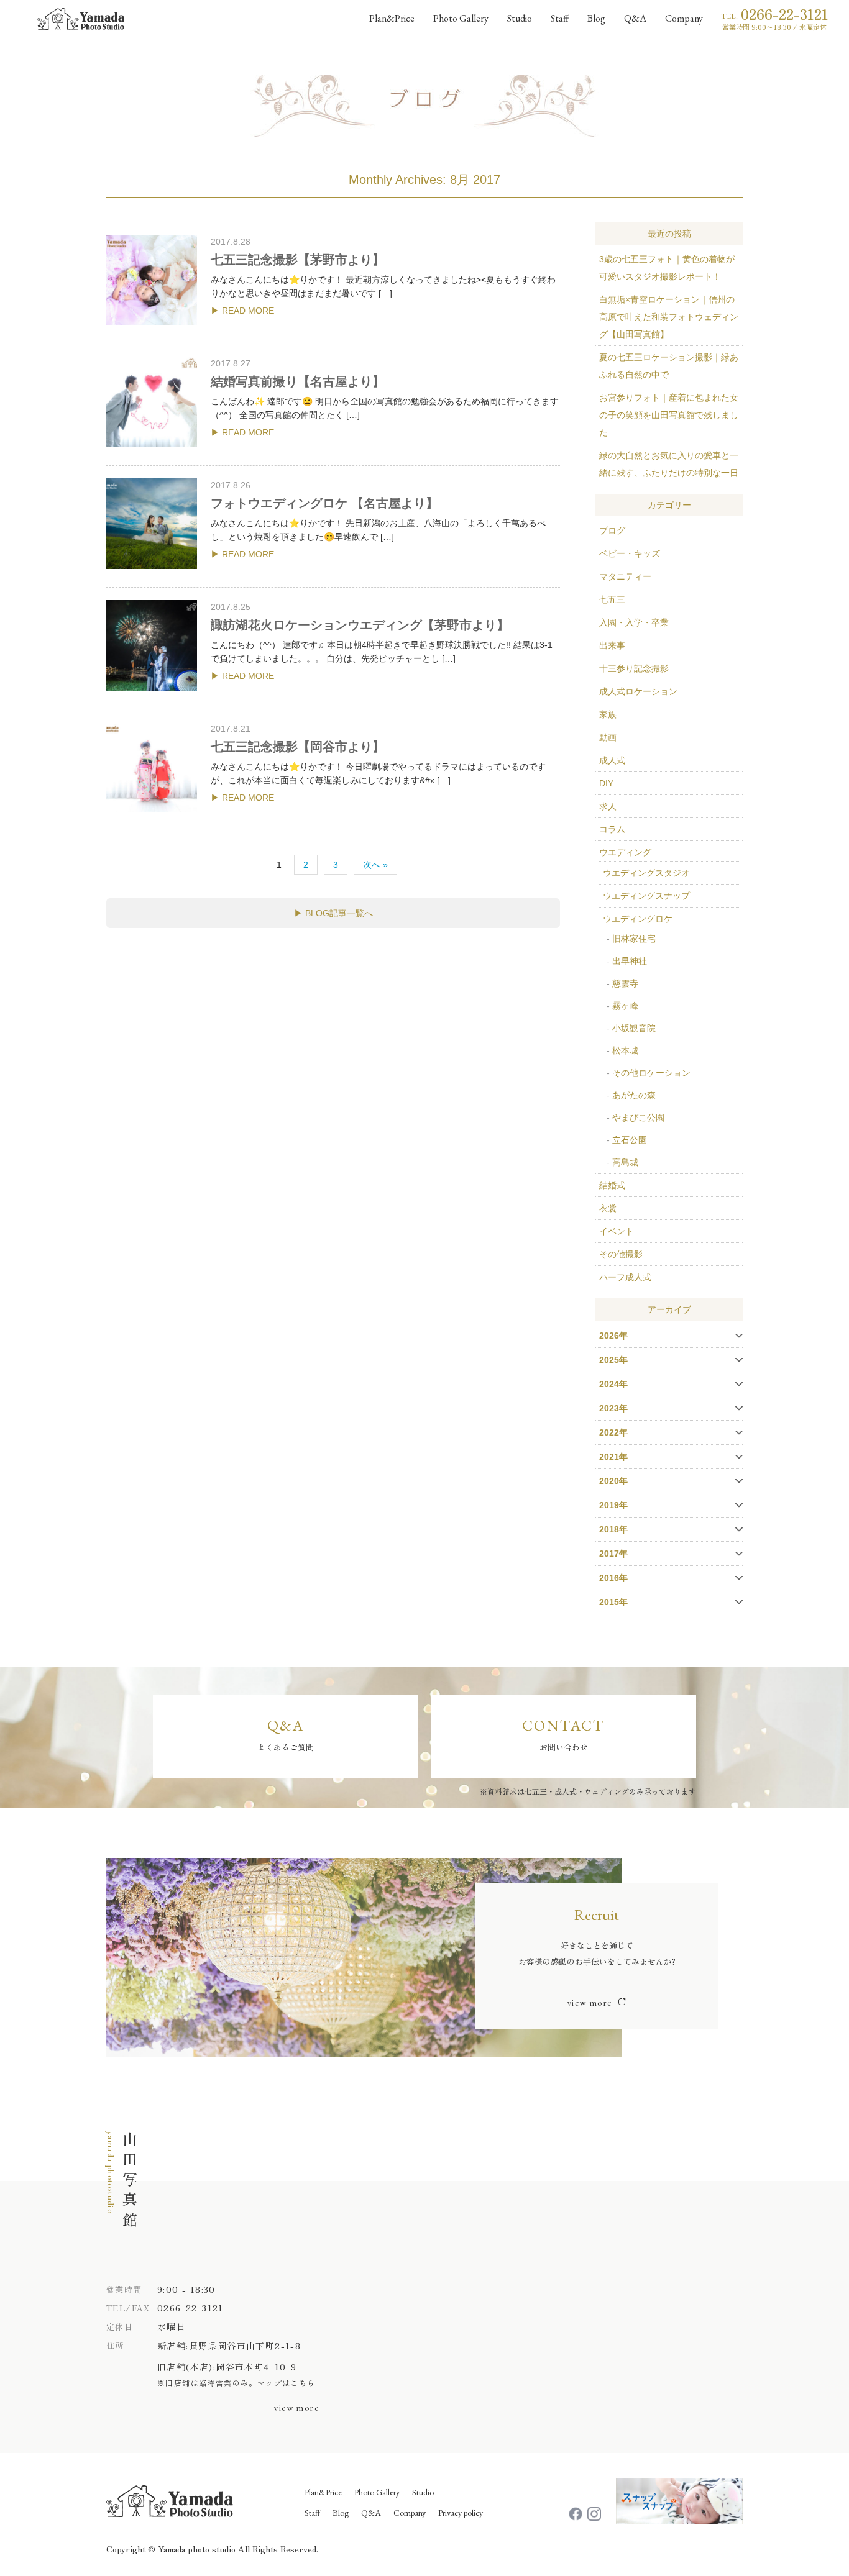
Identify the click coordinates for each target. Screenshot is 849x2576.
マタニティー (625, 576)
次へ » (375, 865)
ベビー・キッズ (630, 553)
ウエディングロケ (638, 919)
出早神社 (630, 961)
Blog (596, 18)
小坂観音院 (634, 1028)
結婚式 (612, 1185)
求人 (608, 806)
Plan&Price (323, 2492)
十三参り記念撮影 (634, 668)
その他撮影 (621, 1254)
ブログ (612, 530)
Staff (560, 18)
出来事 (612, 645)
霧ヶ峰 (625, 1006)
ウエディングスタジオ (646, 873)
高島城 (625, 1162)
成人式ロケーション (638, 691)
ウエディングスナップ (646, 896)
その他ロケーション (651, 1073)
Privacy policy (461, 2513)
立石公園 (630, 1140)
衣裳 (608, 1208)
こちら (303, 2383)
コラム (612, 829)
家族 (608, 714)
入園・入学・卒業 (634, 622)
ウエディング (625, 852)
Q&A (635, 18)
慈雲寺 (625, 983)
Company (684, 18)
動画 (608, 737)
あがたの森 (634, 1095)
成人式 (612, 760)
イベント (617, 1231)
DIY (606, 783)
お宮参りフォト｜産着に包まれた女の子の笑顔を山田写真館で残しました (669, 415)
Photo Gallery (461, 18)
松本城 (625, 1050)
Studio (520, 18)
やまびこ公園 (638, 1117)
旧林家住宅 (634, 939)
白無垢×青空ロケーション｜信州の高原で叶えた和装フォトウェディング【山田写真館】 (669, 317)
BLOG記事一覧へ (339, 913)
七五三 (612, 599)
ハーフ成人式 (625, 1277)
